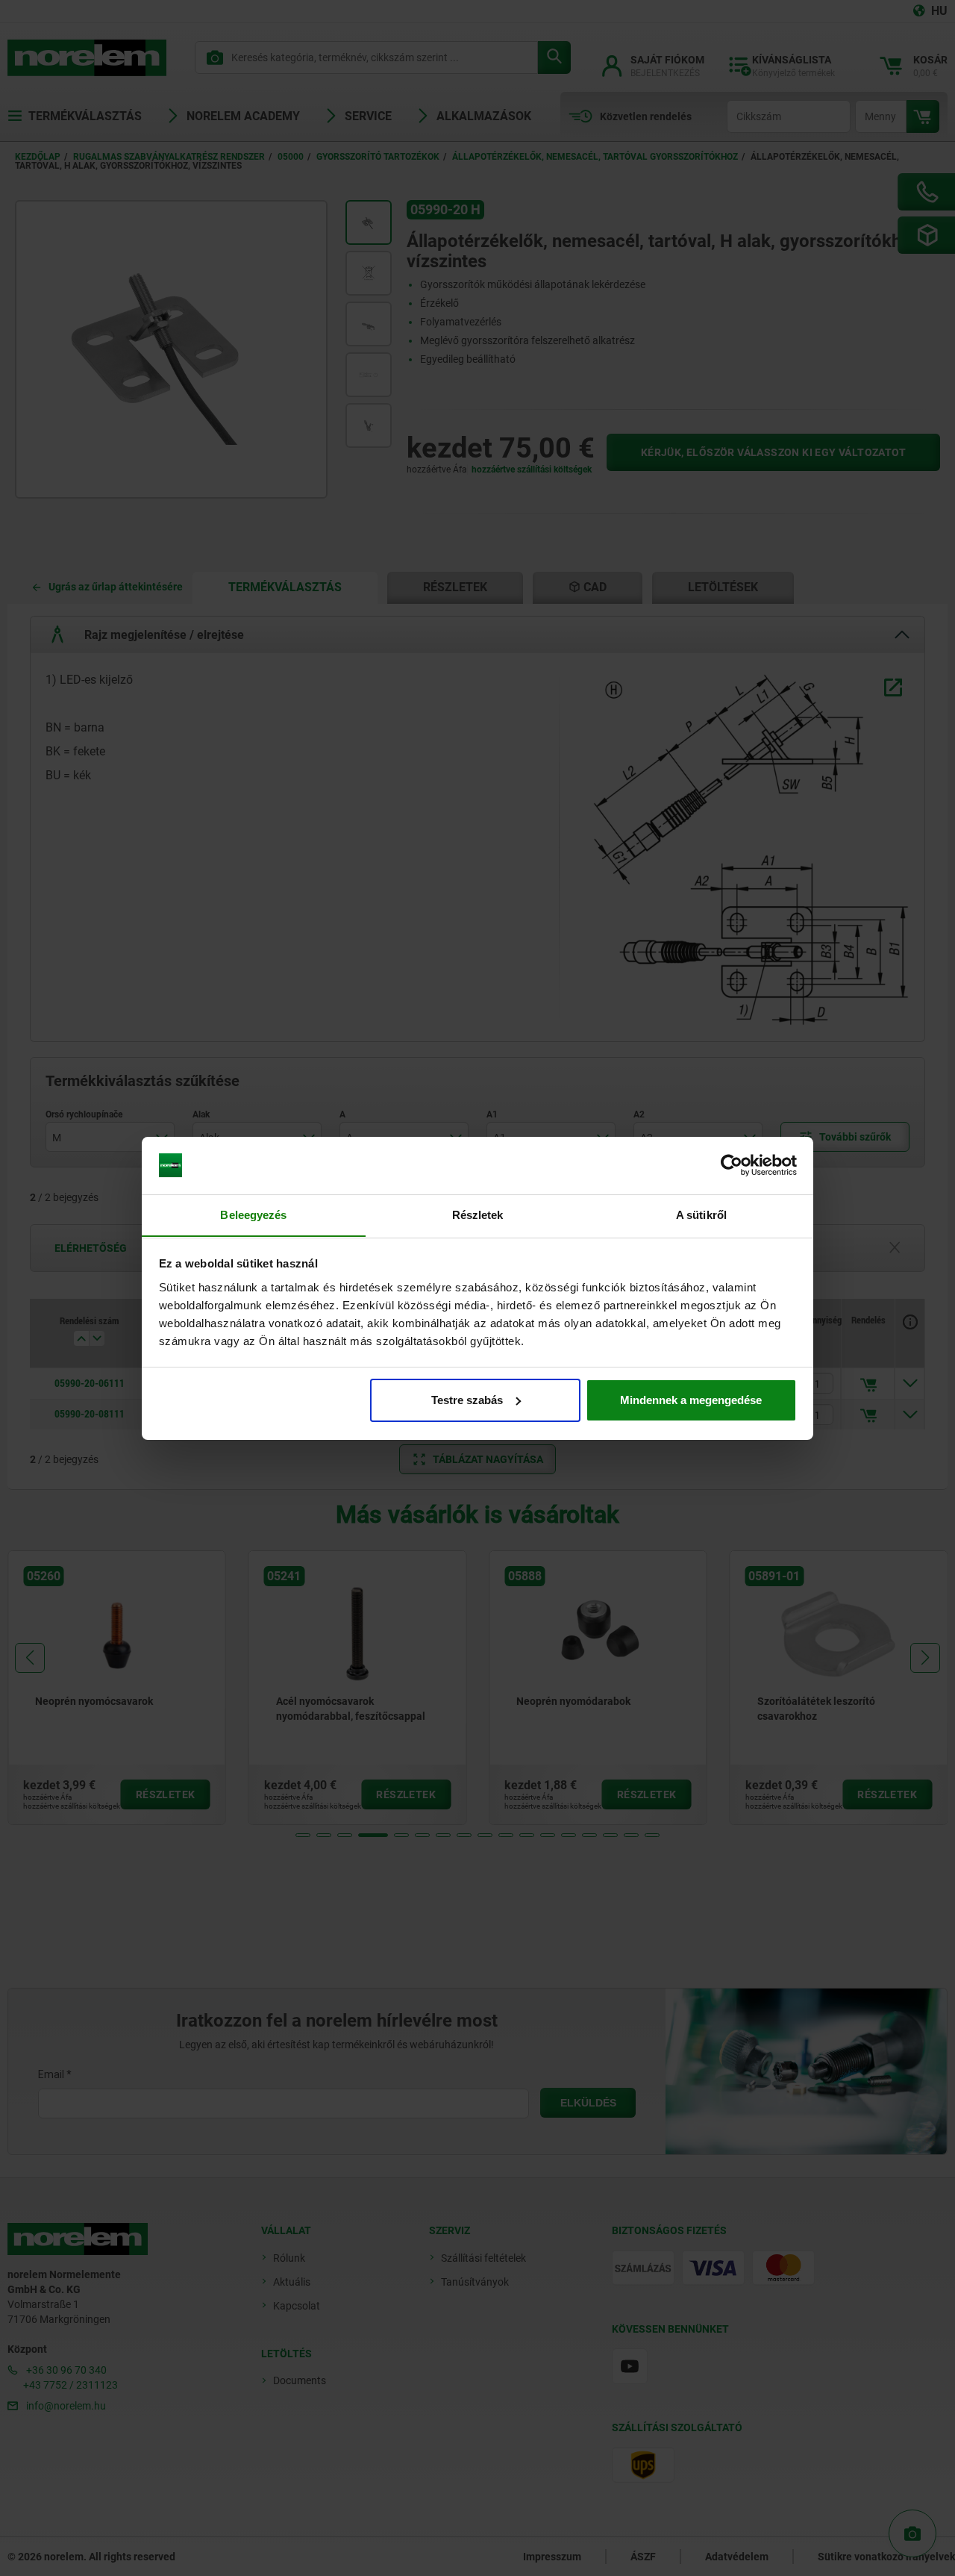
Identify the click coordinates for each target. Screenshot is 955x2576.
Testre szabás (467, 1400)
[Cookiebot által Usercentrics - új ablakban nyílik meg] (732, 1165)
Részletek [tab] (478, 1214)
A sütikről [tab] (701, 1214)
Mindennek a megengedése (691, 1400)
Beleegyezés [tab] (253, 1214)
